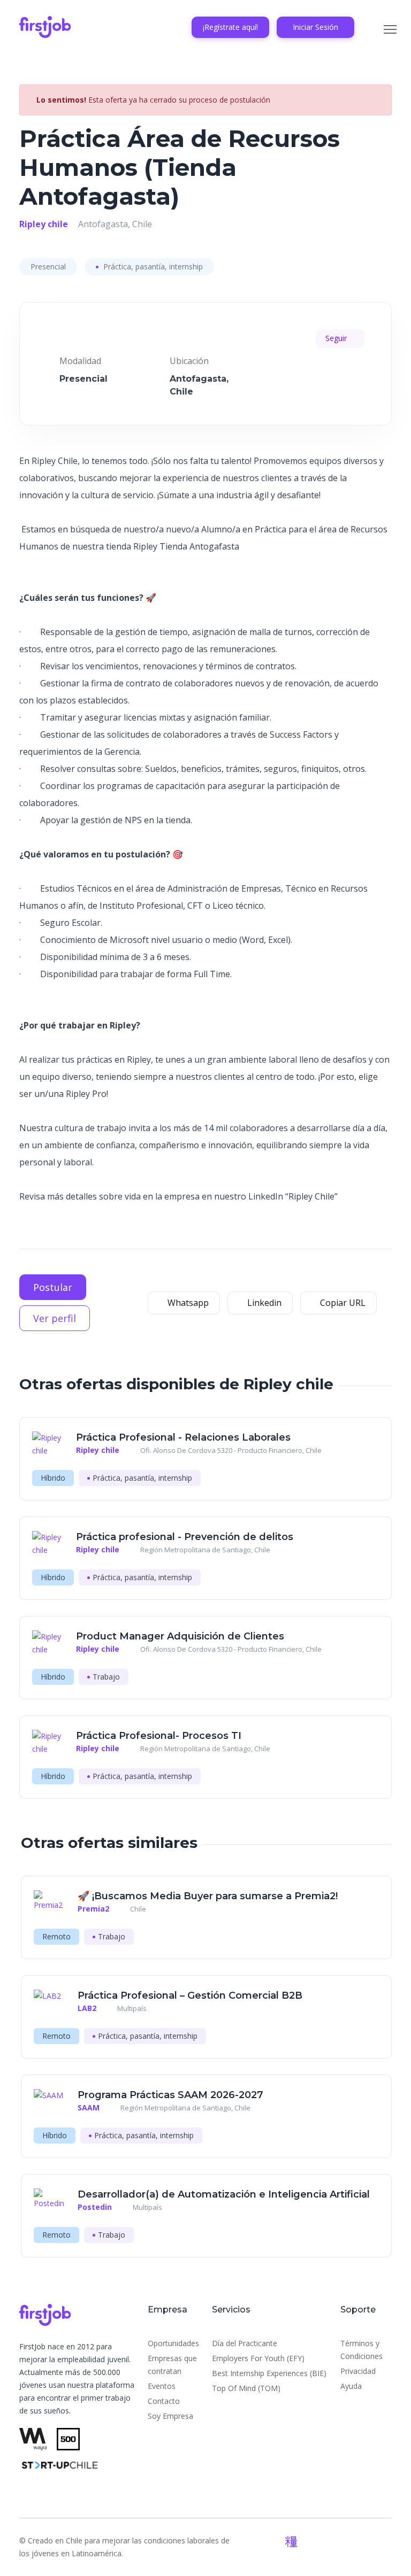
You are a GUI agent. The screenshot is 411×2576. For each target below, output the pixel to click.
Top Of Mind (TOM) (246, 2388)
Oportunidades (173, 2343)
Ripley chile (44, 224)
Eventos (162, 2386)
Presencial (48, 266)
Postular (53, 1287)
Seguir (337, 338)
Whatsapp (187, 1303)
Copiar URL (342, 1303)
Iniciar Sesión (315, 27)
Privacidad (358, 2371)
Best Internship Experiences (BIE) (269, 2373)
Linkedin (263, 1303)
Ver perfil (55, 1318)
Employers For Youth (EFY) (258, 2358)
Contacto (164, 2401)
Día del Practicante (245, 2343)
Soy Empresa (170, 2416)
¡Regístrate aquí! (230, 27)
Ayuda (351, 2386)
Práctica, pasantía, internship (152, 266)
